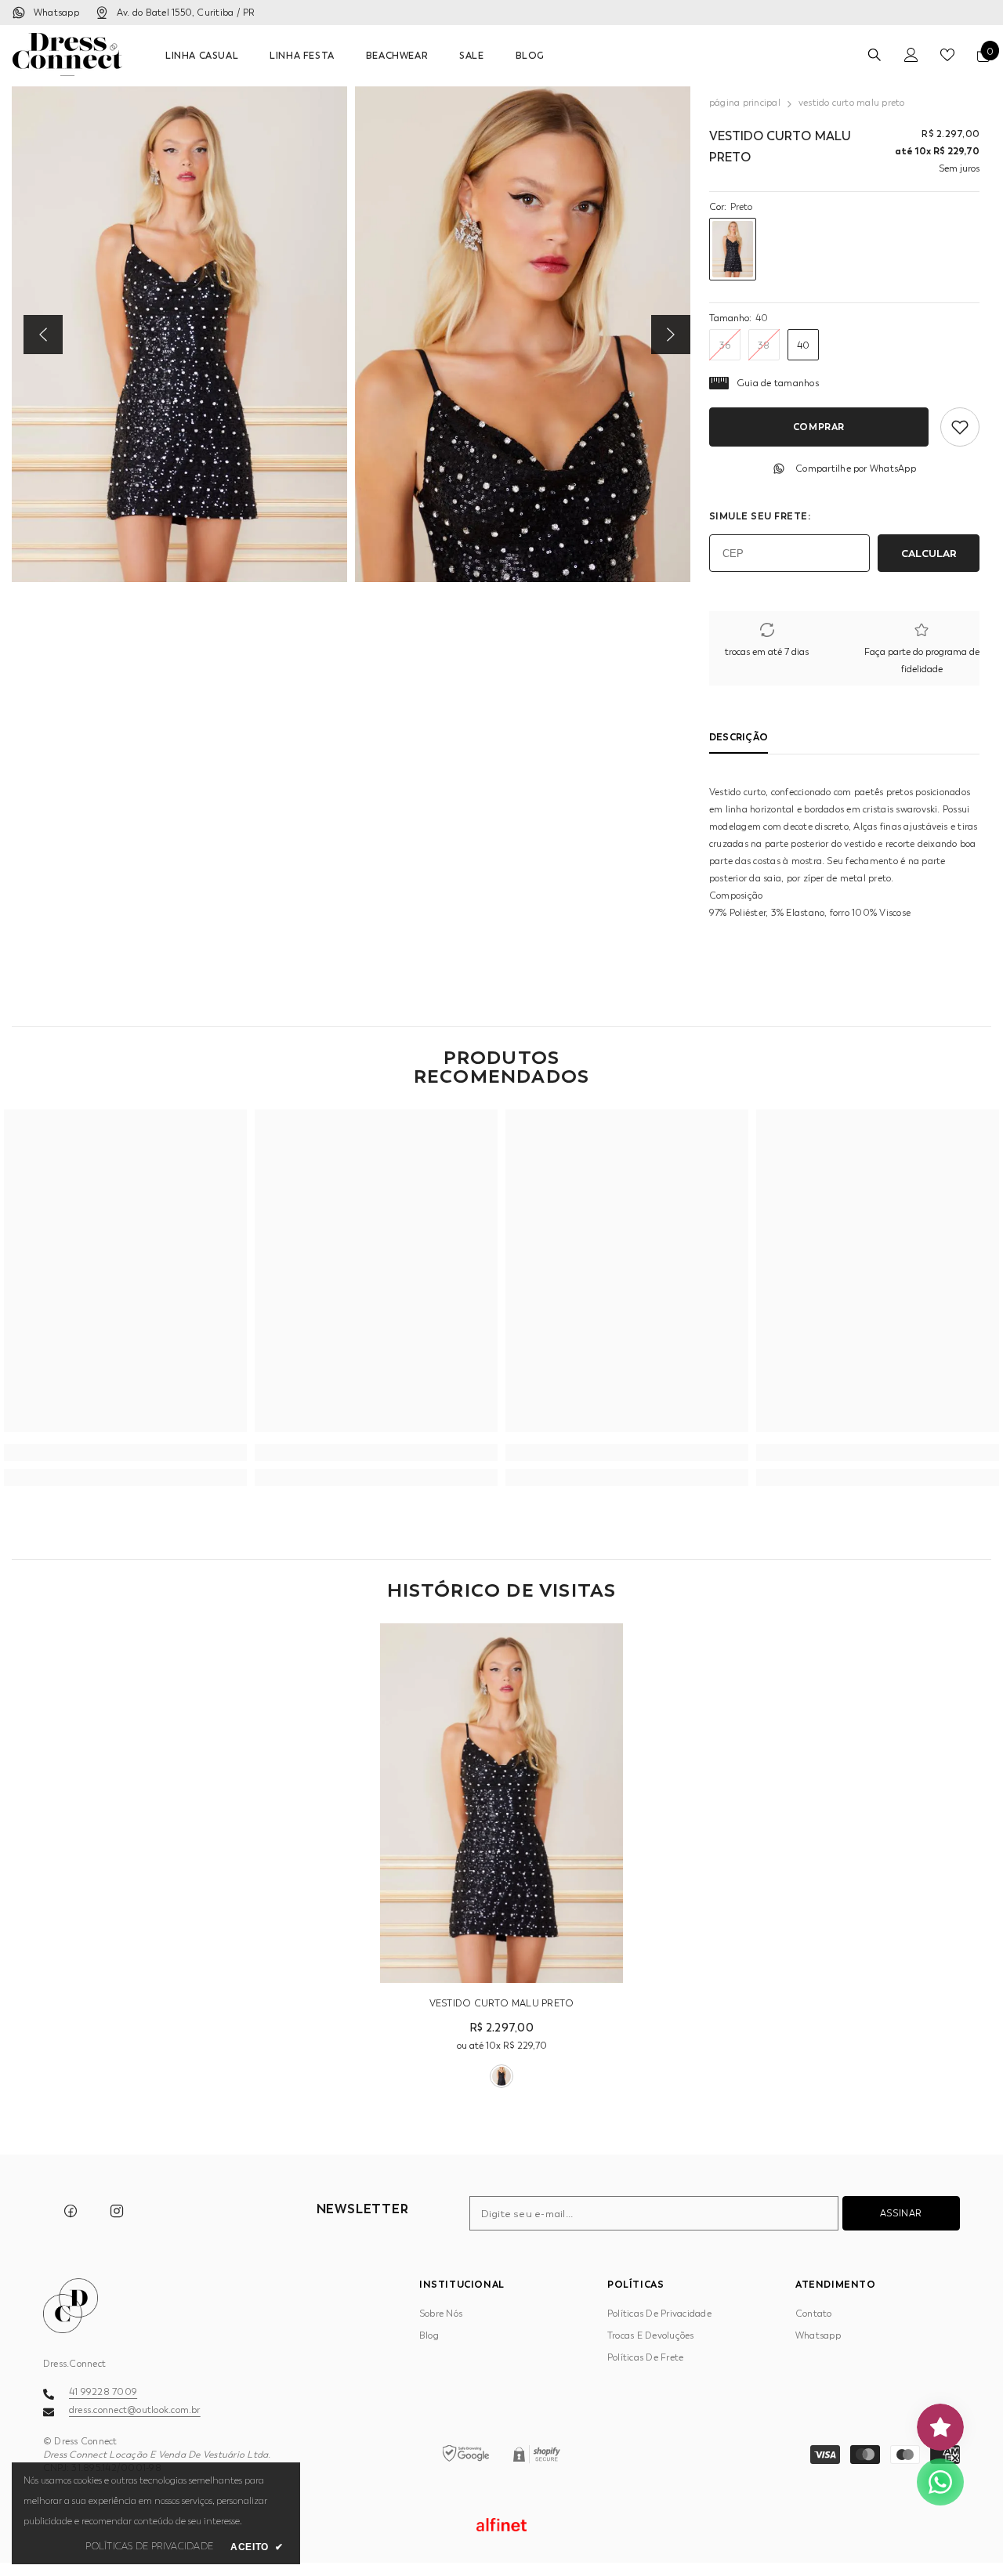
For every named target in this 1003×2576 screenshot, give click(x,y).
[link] (125, 1453)
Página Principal (745, 103)
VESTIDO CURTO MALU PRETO (502, 2003)
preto (501, 2076)
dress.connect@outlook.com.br (135, 2410)
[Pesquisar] (874, 54)
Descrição (739, 737)
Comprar (819, 427)
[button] (43, 335)
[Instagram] (117, 2211)
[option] (179, 334)
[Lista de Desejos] (947, 55)
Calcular (929, 553)
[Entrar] (911, 55)
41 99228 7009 (103, 2392)
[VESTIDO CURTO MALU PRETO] (501, 1803)
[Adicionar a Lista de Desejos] (960, 427)
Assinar (901, 2213)
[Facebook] (71, 2211)
